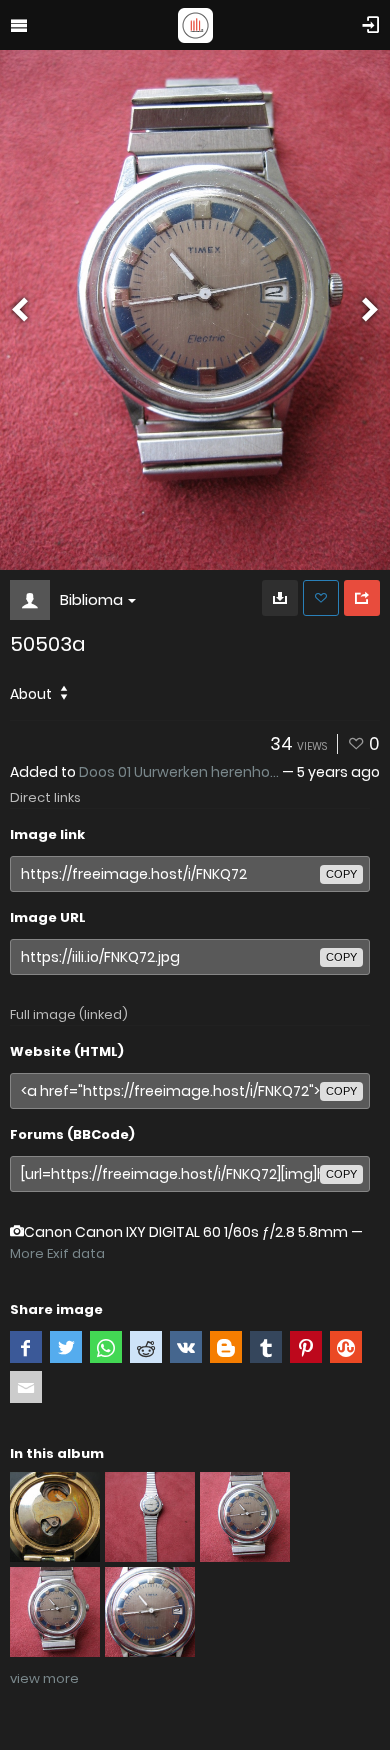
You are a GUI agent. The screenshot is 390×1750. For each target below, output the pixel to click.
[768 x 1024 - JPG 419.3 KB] (280, 598)
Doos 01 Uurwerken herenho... (179, 772)
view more (44, 1678)
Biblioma (91, 599)
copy (341, 874)
